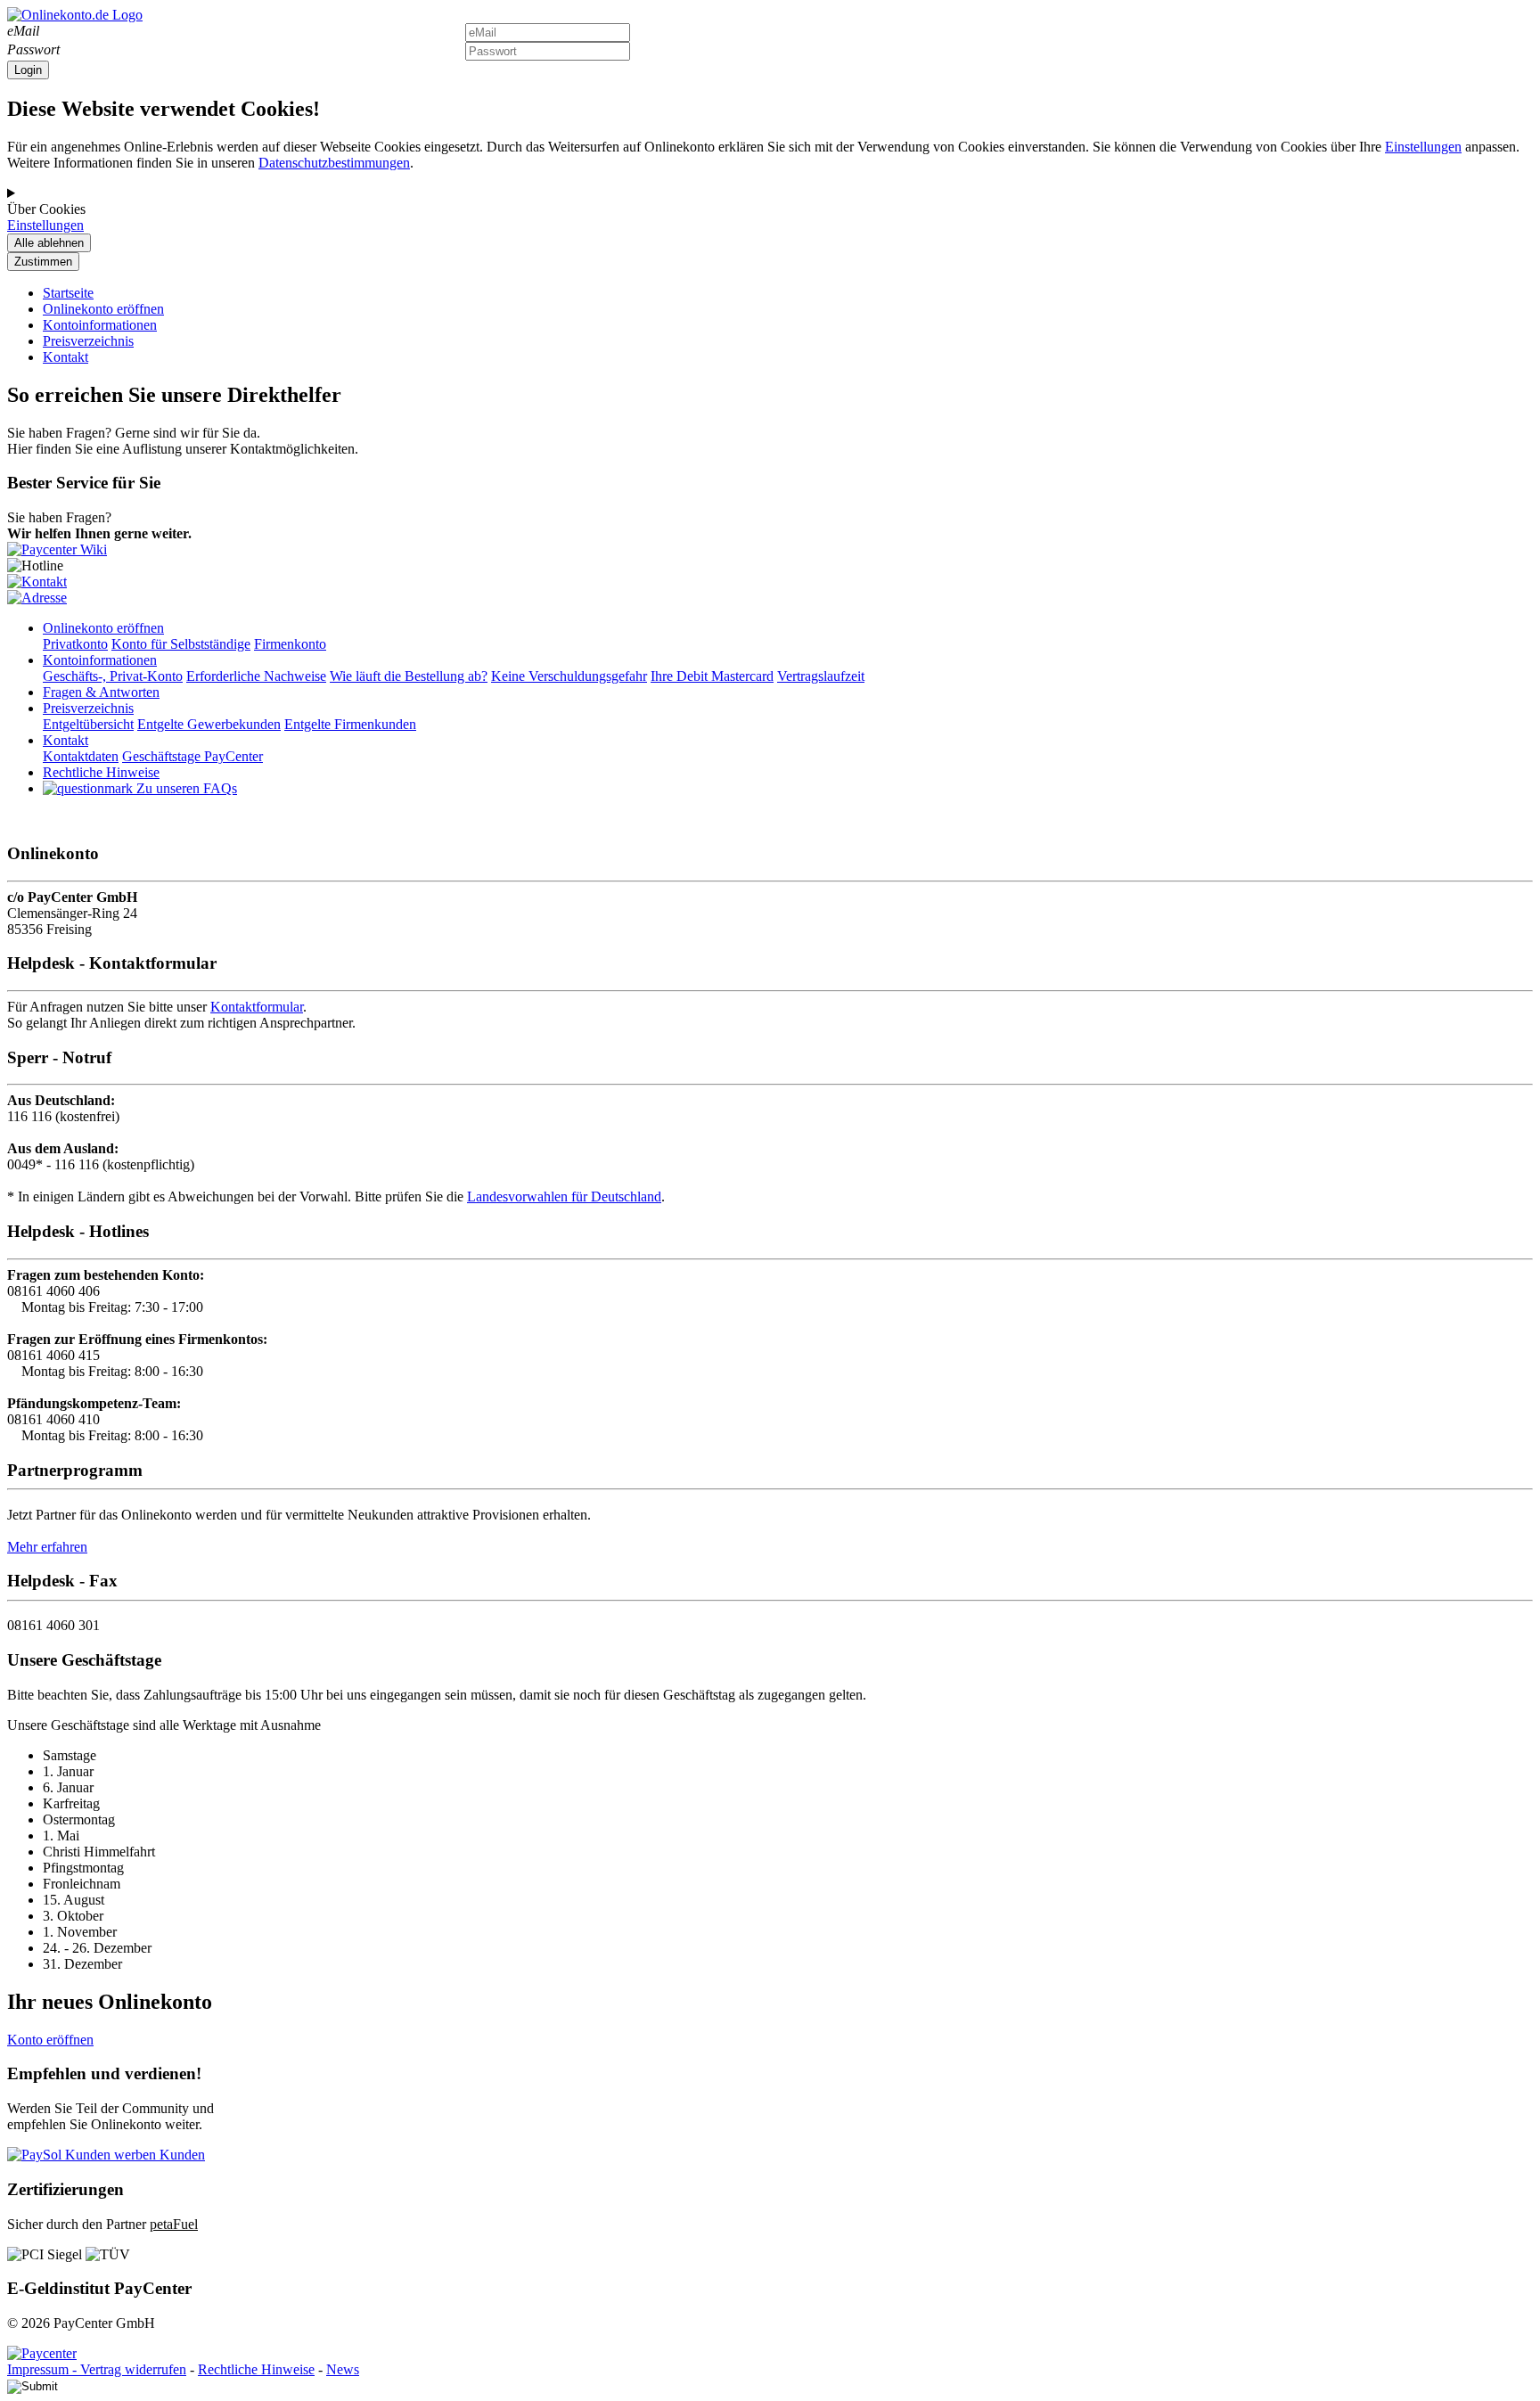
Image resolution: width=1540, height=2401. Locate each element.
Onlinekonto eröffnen (103, 309)
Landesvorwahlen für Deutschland (564, 1196)
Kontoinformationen (100, 325)
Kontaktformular (257, 1007)
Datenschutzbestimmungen (334, 163)
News (343, 2369)
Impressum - (44, 2369)
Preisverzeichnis (88, 341)
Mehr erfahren (47, 1547)
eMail (23, 31)
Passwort (33, 49)
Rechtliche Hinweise (256, 2369)
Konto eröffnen (50, 2040)
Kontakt (66, 357)
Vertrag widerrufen (133, 2369)
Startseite (68, 293)
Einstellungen (1423, 147)
